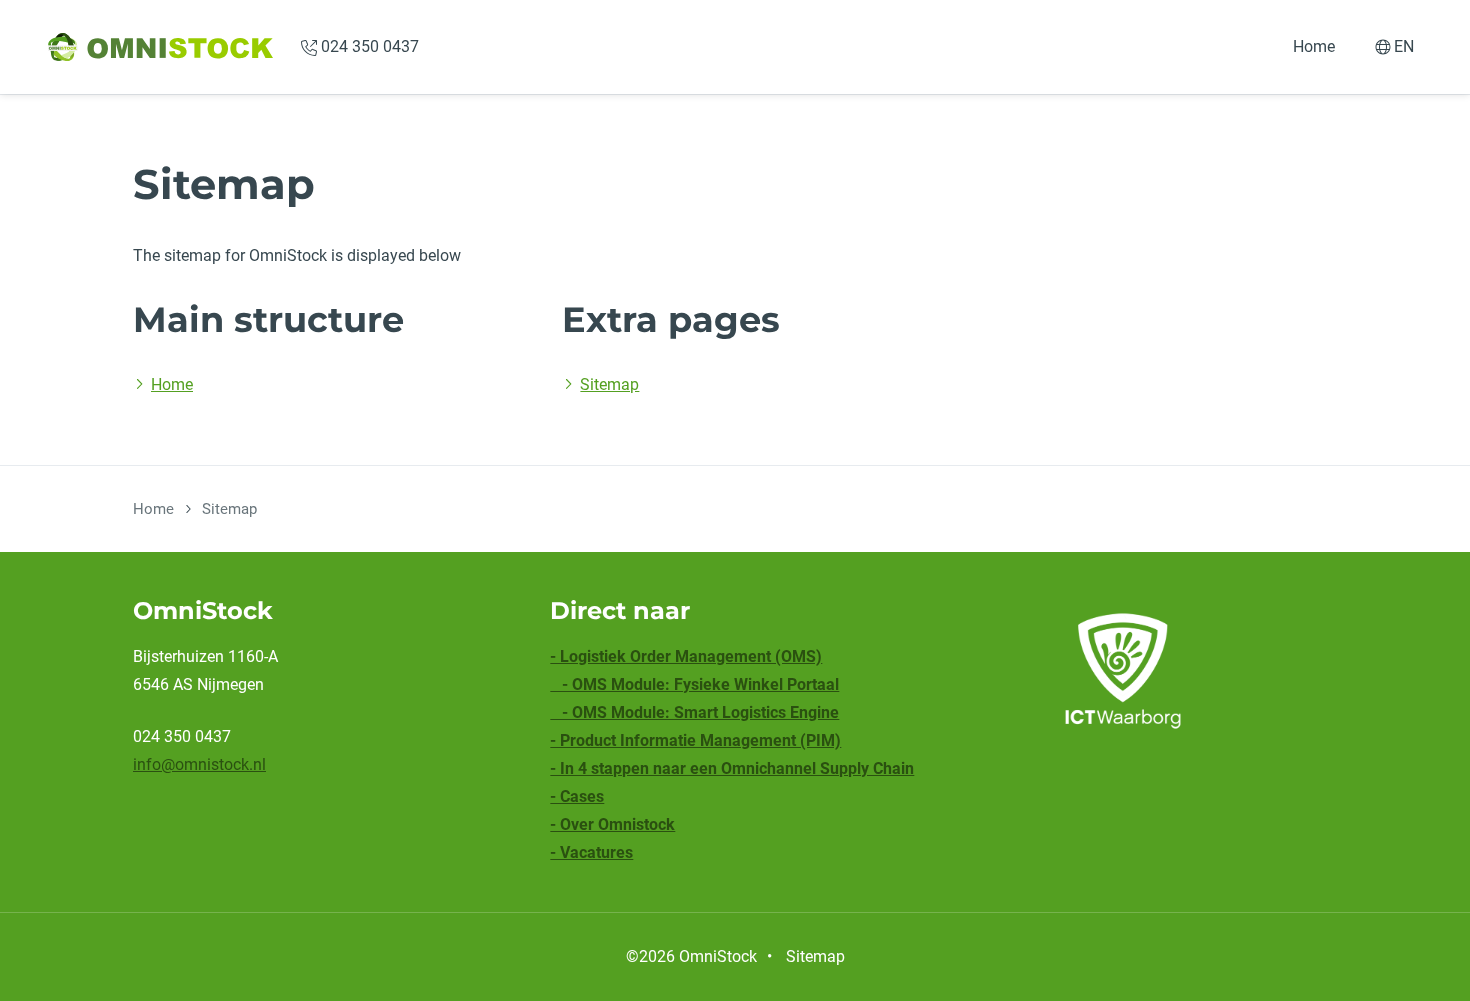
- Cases (577, 796)
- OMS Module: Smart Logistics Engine (694, 712)
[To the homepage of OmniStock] (160, 47)
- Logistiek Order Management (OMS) (686, 656)
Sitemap (609, 384)
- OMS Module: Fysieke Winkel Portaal (694, 684)
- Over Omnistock (612, 824)
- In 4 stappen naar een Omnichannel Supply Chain (732, 768)
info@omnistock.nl (199, 764)
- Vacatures (591, 852)
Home (1314, 46)
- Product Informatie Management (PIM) (695, 740)
